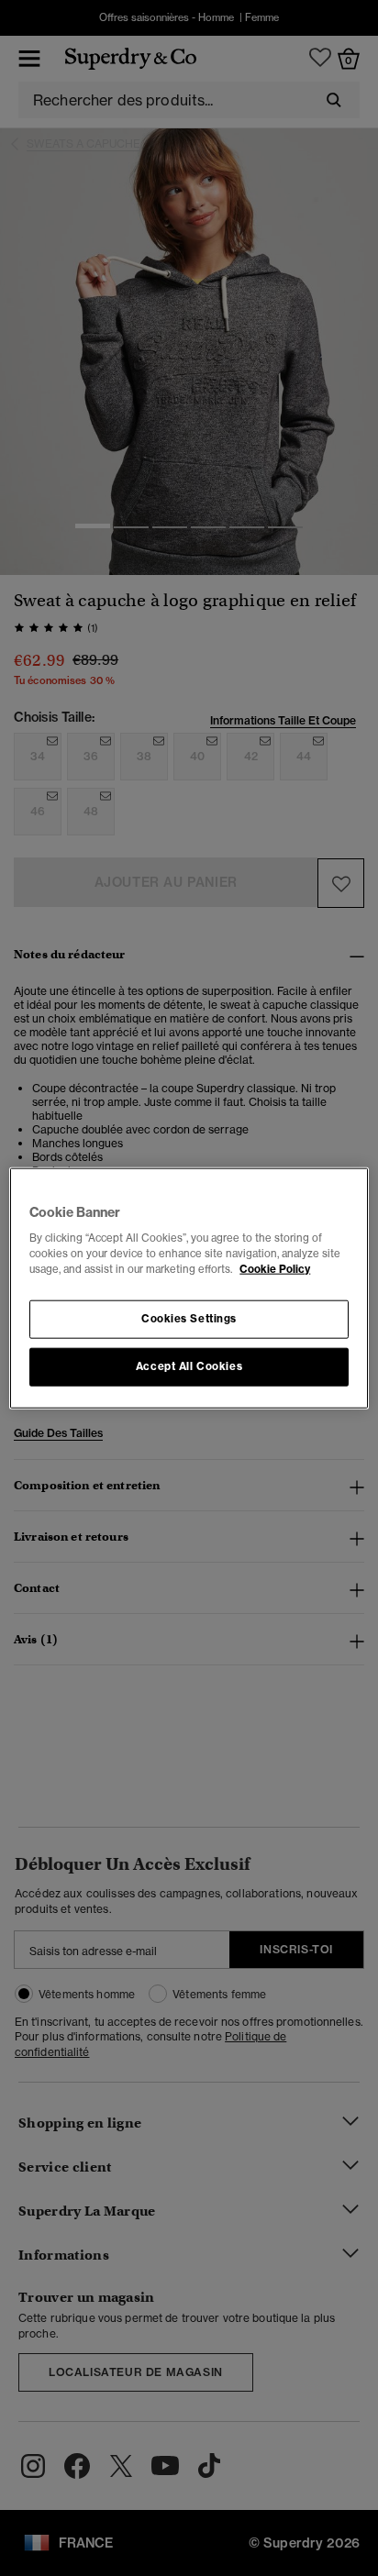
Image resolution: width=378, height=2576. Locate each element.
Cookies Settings (189, 1319)
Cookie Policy (275, 1269)
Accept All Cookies (189, 1366)
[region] (189, 1288)
